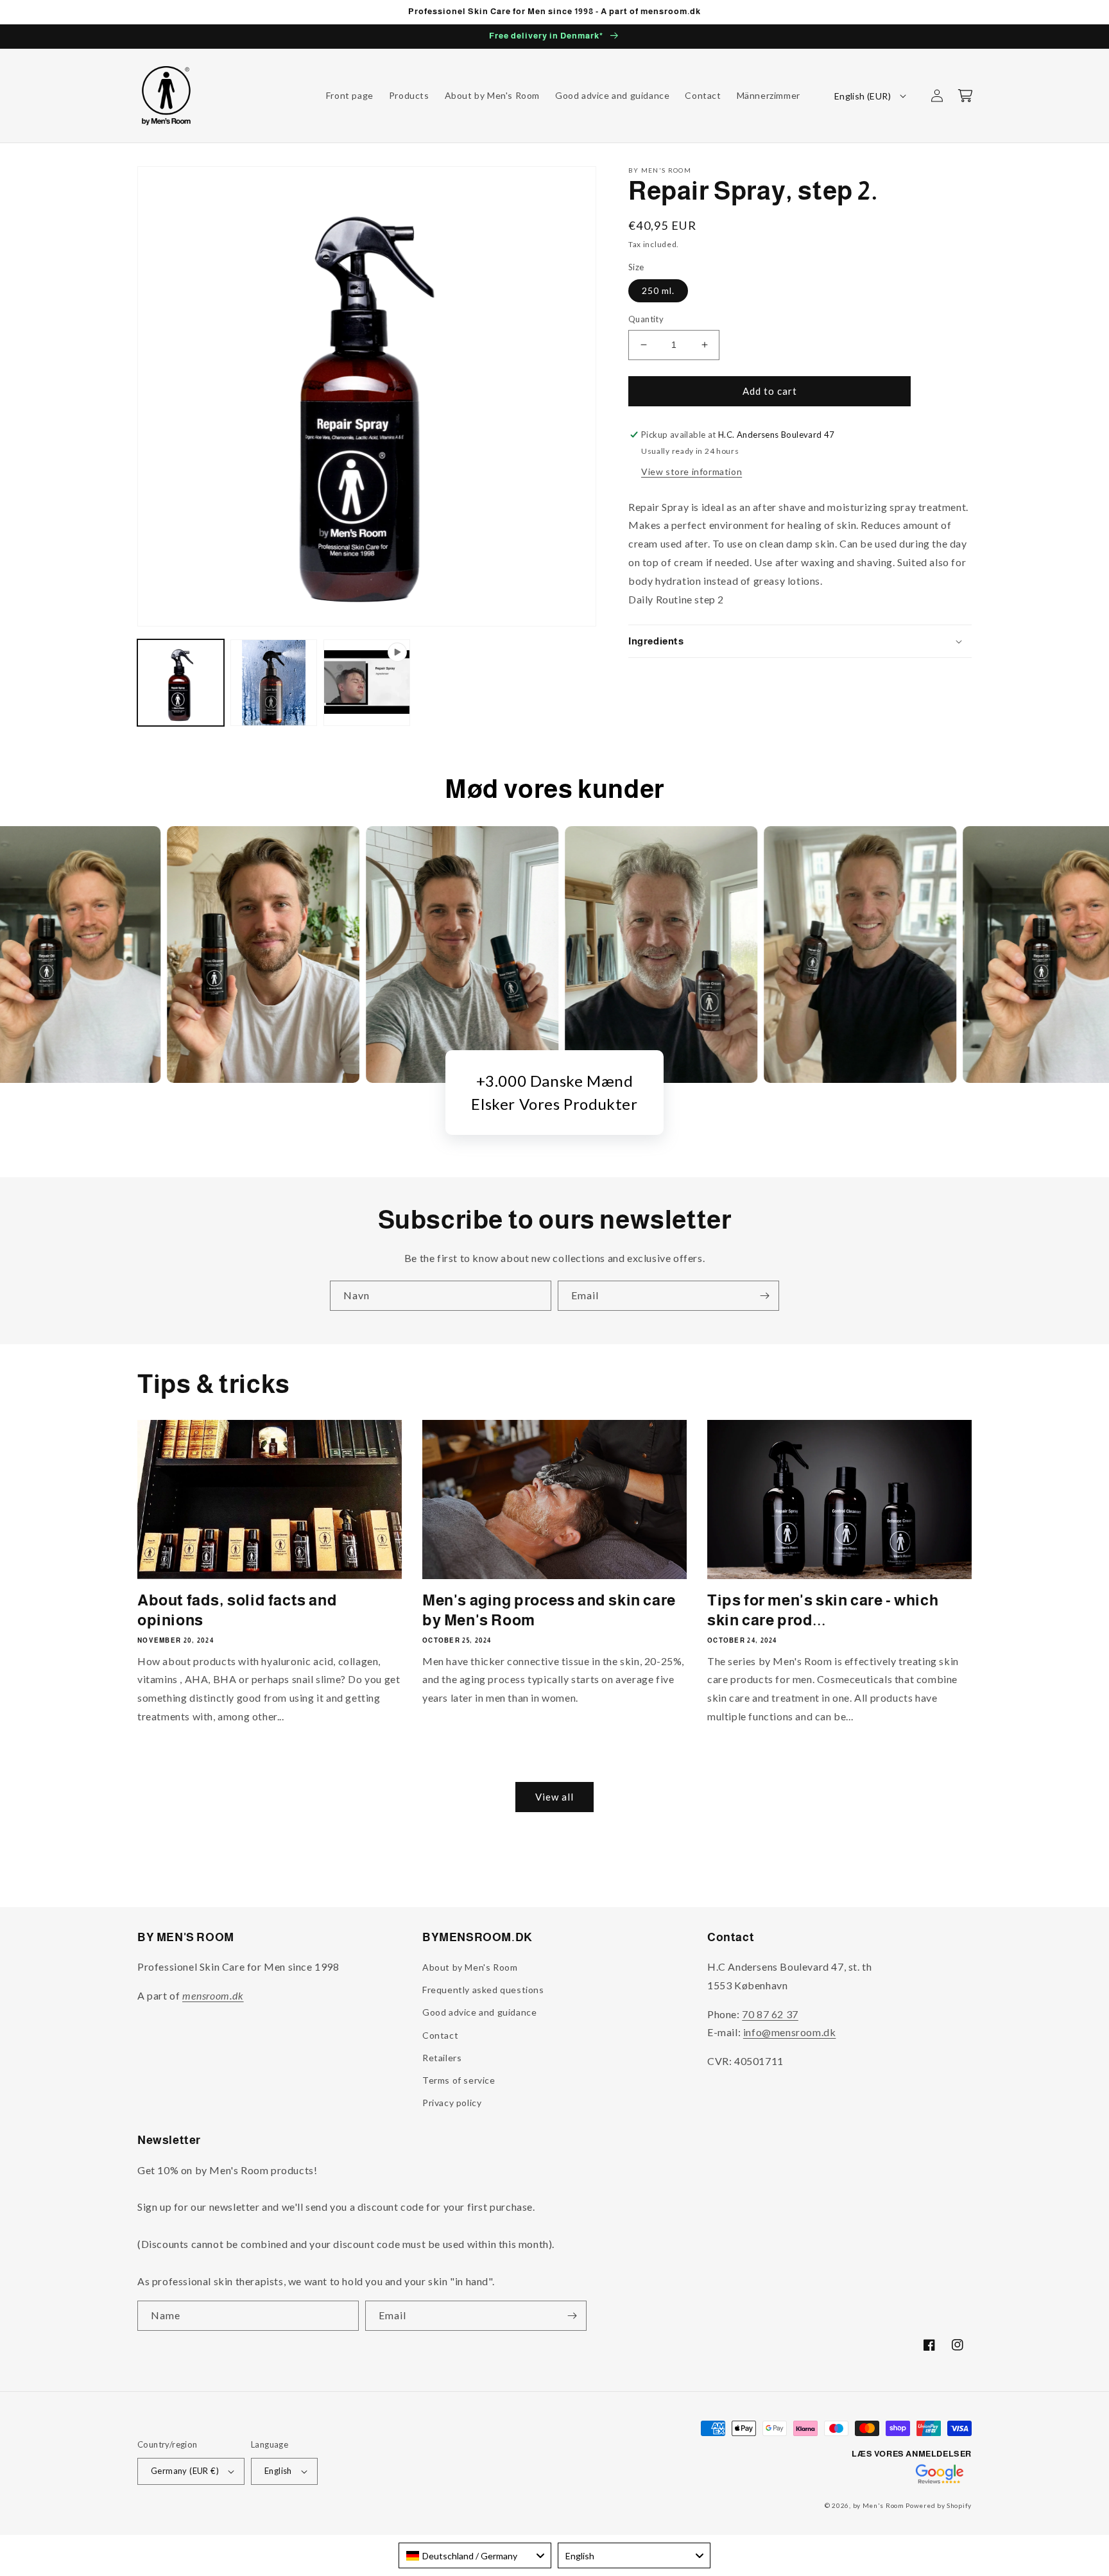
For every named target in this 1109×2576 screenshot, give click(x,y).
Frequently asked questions (483, 1990)
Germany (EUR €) (185, 2471)
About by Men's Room (470, 1967)
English (278, 2471)
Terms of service (459, 2080)
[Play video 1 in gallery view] (367, 683)
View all (554, 1797)
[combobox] (475, 2555)
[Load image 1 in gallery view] (181, 683)
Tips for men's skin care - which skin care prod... (823, 1610)
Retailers (442, 2058)
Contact (440, 2035)
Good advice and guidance (479, 2012)
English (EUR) (863, 96)
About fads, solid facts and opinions (237, 1610)
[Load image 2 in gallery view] (274, 683)
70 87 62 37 (770, 2014)
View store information (692, 471)
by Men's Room (879, 2505)
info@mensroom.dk (790, 2032)
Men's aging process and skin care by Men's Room (549, 1610)
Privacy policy (452, 2103)
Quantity (646, 319)
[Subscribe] (764, 1296)
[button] (965, 96)
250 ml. (658, 290)
